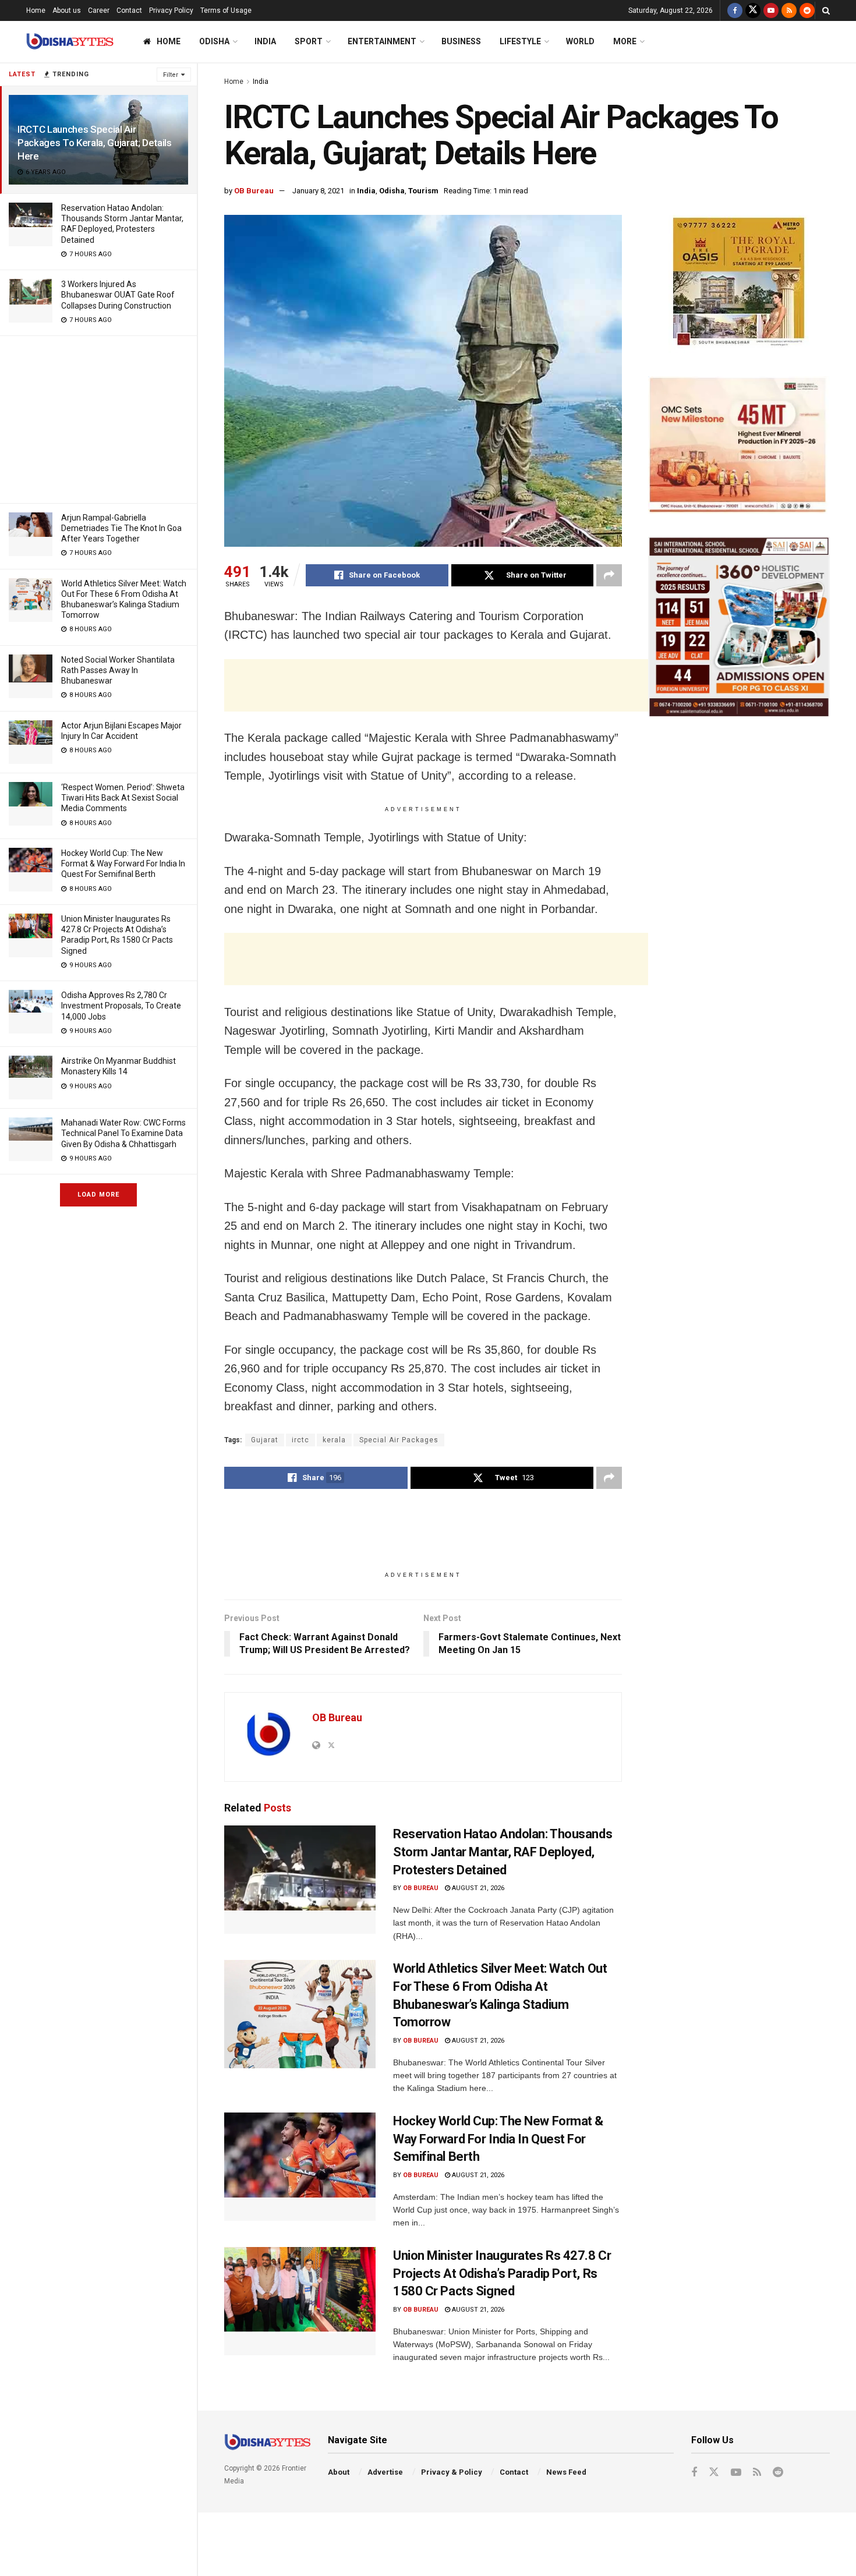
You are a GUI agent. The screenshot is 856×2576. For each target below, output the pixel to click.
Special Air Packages (399, 1440)
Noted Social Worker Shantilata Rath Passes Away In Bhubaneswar (118, 670)
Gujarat (265, 1440)
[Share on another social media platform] (609, 575)
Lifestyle (520, 41)
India (265, 41)
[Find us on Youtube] (771, 10)
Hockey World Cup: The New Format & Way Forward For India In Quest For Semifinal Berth (123, 864)
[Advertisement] (98, 417)
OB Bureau (254, 191)
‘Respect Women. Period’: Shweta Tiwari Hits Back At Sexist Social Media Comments (123, 798)
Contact (129, 10)
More (625, 41)
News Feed (566, 2472)
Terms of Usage (226, 10)
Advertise (385, 2472)
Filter (171, 75)
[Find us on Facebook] (735, 10)
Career (99, 10)
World (580, 41)
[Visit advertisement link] (739, 284)
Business (461, 41)
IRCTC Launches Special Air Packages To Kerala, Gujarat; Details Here (95, 143)
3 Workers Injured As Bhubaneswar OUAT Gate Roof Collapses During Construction (118, 295)
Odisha (214, 41)
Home (36, 10)
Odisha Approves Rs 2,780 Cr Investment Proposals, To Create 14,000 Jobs (121, 1006)
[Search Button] (826, 10)
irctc (300, 1440)
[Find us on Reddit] (807, 10)
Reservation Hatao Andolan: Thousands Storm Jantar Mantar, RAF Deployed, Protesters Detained (503, 1852)
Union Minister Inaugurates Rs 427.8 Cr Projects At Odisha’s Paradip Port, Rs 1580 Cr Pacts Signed (502, 2274)
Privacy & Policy (452, 2472)
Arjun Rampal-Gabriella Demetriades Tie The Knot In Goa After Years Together (121, 528)
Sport (309, 41)
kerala (334, 1440)
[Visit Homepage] (70, 42)
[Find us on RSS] (789, 10)
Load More (98, 1195)
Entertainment (382, 41)
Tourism (423, 191)
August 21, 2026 (477, 1888)
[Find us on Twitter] (753, 10)
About (339, 2472)
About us (67, 10)
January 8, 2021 (318, 191)
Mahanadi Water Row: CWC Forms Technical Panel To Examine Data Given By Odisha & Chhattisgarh (123, 1133)
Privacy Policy (171, 10)
